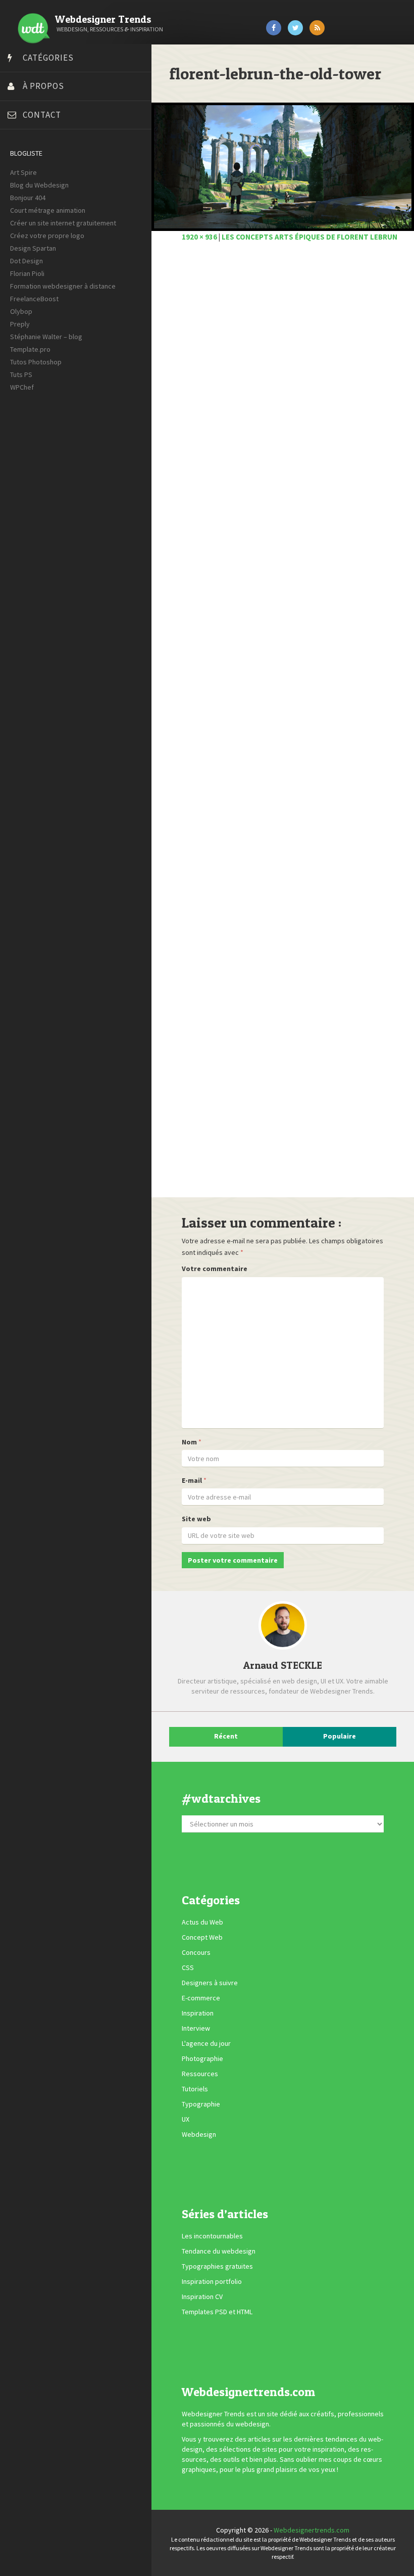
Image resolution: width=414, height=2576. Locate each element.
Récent (226, 1736)
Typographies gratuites (217, 2267)
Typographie (201, 2104)
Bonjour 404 (28, 198)
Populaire (340, 1736)
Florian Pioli (27, 273)
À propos (43, 86)
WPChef (22, 387)
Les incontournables (212, 2236)
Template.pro (30, 349)
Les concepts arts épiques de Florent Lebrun (309, 237)
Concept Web (202, 1937)
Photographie (202, 2058)
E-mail (192, 1480)
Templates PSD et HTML (217, 2312)
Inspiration (198, 2013)
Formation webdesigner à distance (63, 286)
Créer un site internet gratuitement (63, 223)
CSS (188, 1968)
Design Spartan (33, 248)
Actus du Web (202, 1922)
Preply (20, 324)
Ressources (200, 2074)
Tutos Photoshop (36, 362)
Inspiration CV (202, 2297)
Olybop (21, 311)
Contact (42, 115)
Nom (189, 1442)
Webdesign (199, 2134)
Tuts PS (21, 374)
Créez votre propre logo (47, 236)
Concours (196, 1952)
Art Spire (23, 172)
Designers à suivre (210, 1983)
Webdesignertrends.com (312, 2530)
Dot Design (27, 261)
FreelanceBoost (34, 299)
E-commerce (201, 1998)
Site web (196, 1519)
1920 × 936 (199, 237)
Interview (196, 2028)
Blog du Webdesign (39, 185)
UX (186, 2119)
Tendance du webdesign (219, 2252)
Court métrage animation (48, 210)
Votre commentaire (215, 1269)
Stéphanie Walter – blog (46, 337)
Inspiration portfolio (212, 2282)
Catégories (48, 58)
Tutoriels (195, 2089)
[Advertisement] (283, 725)
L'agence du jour (206, 2043)
